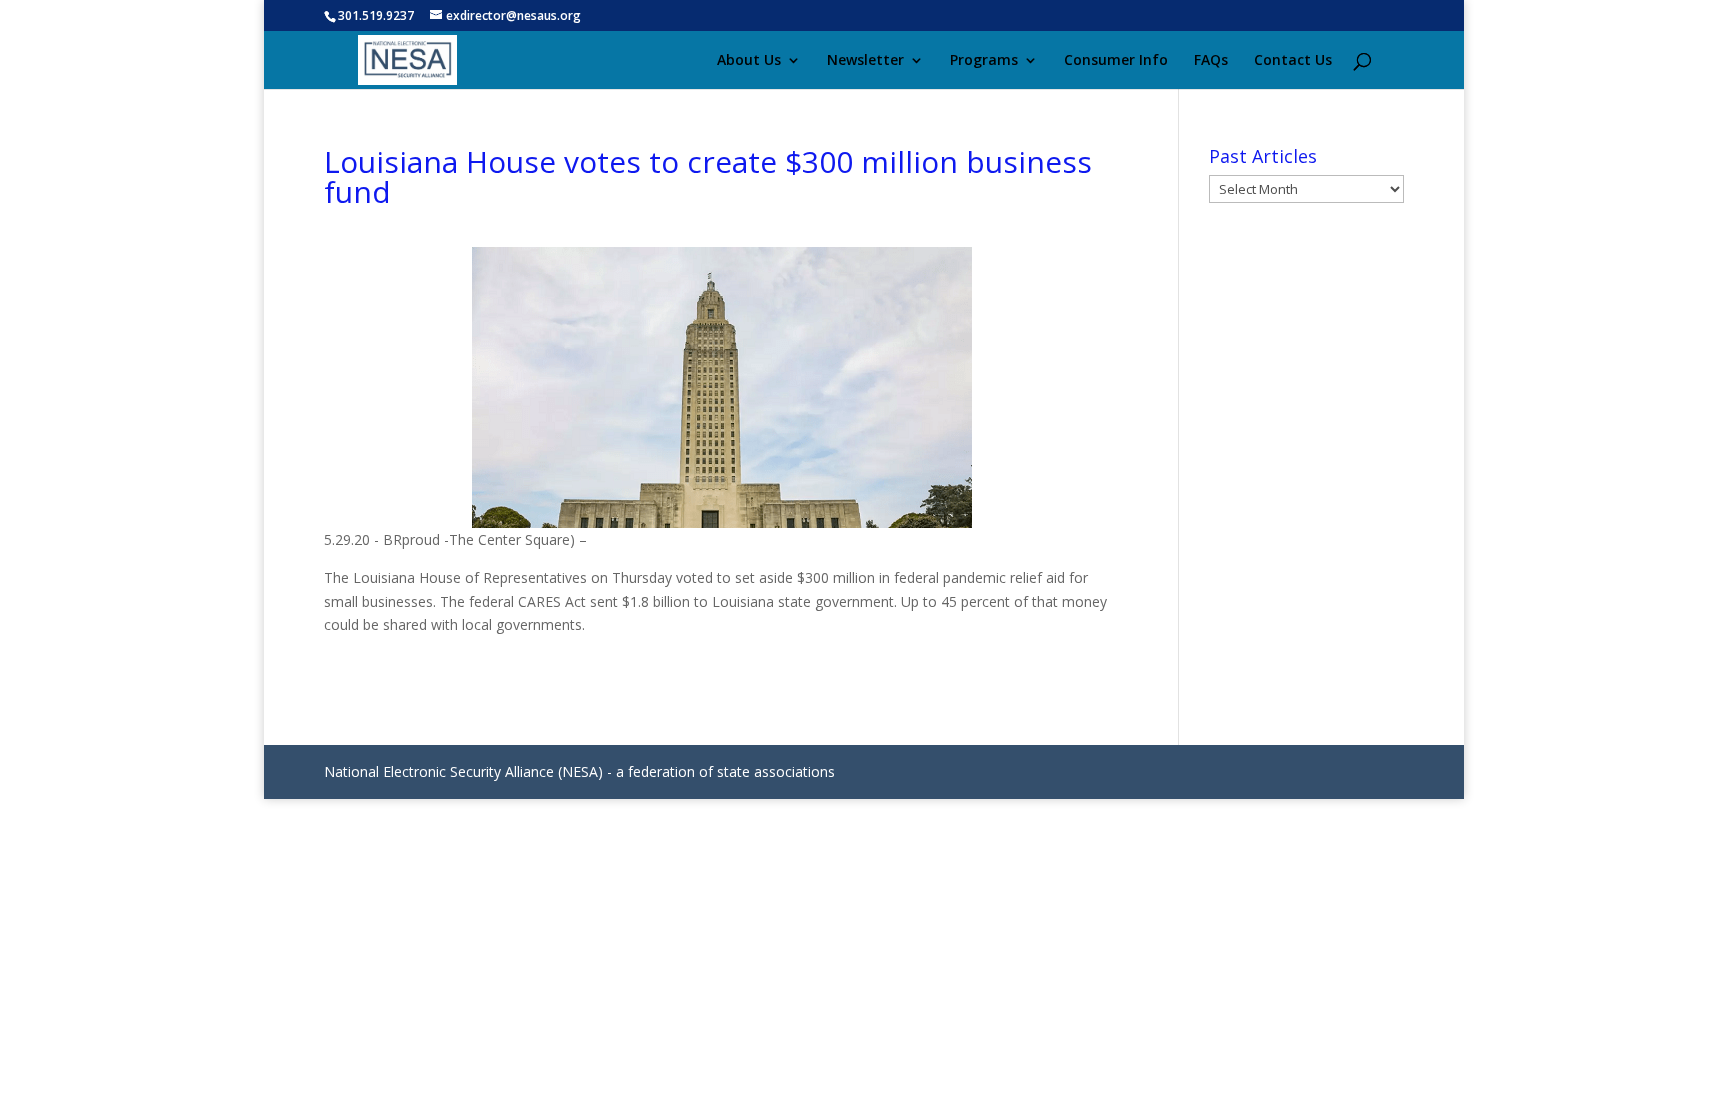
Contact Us (1293, 61)
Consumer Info (1116, 61)
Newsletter (865, 61)
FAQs (1211, 61)
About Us (749, 61)
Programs (984, 61)
